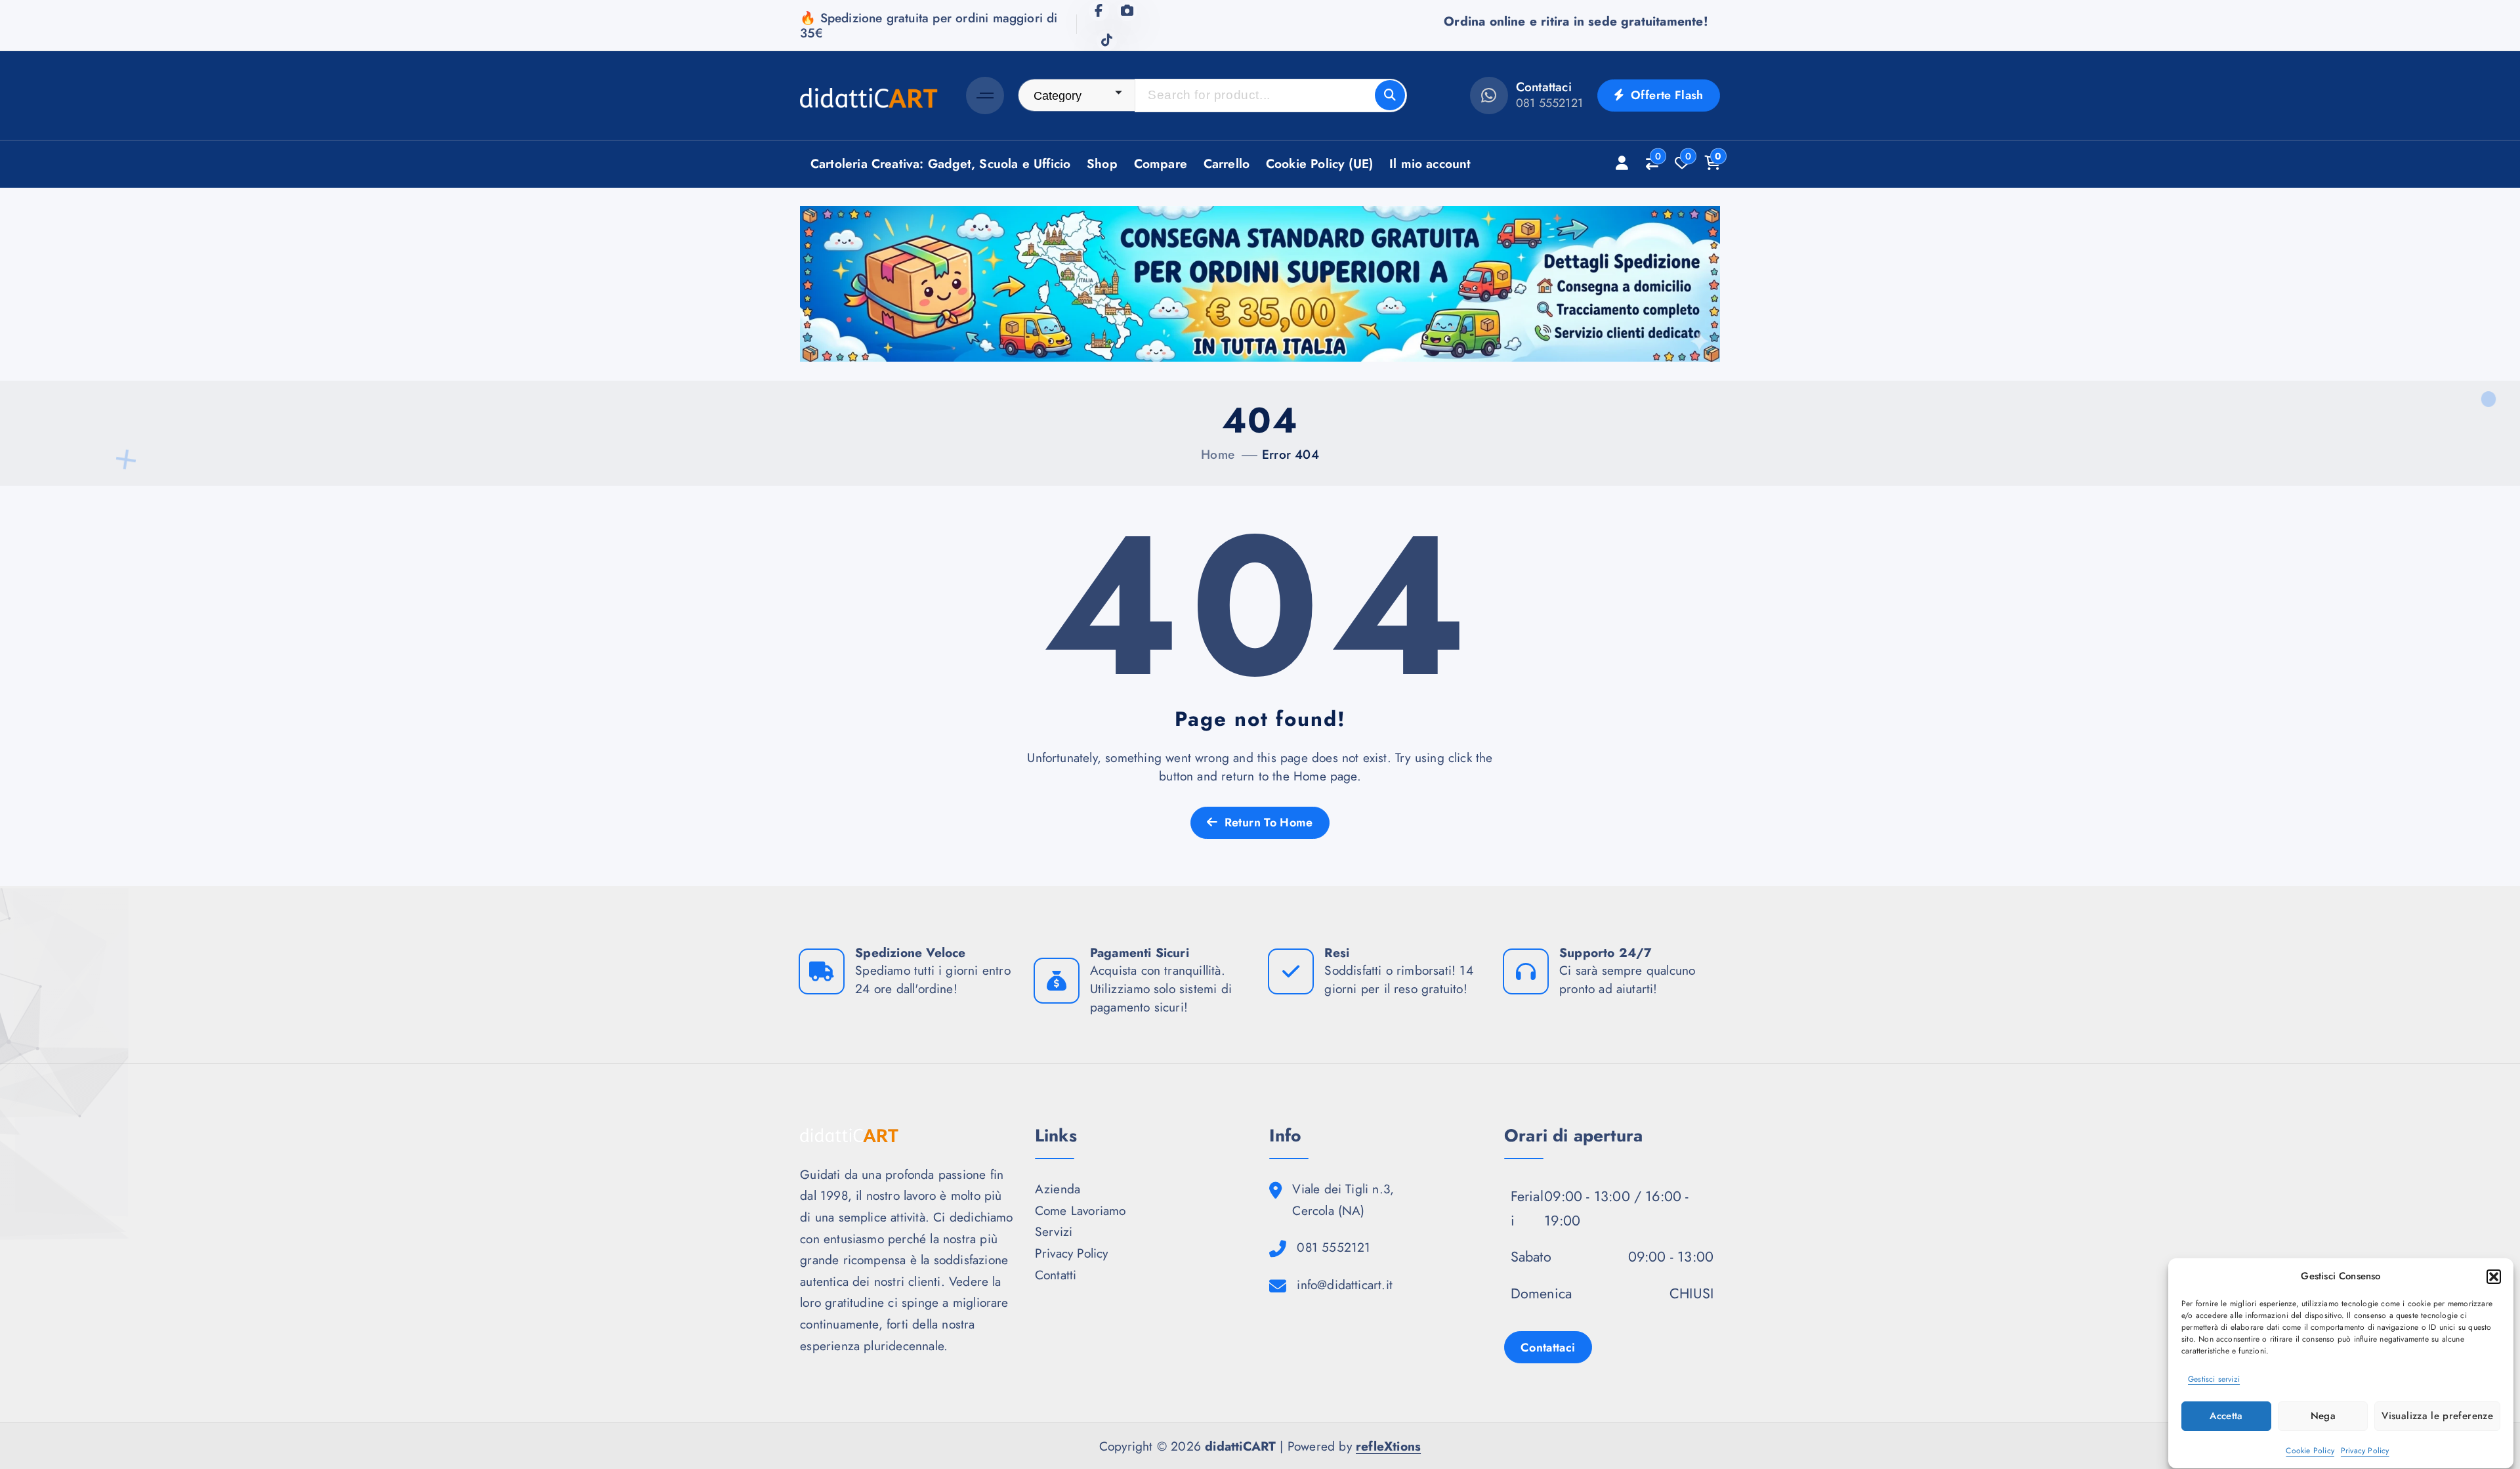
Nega (2323, 1416)
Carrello (1227, 163)
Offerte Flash (1666, 95)
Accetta (2226, 1416)
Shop (1102, 163)
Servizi (1054, 1231)
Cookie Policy (2310, 1450)
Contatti (1056, 1275)
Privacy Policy (2365, 1450)
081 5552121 (1549, 103)
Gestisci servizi (2214, 1380)
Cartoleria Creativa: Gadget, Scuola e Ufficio (941, 163)
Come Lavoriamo (1081, 1210)
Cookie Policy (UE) (1319, 163)
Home (1218, 454)
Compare (1161, 163)
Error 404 (1291, 454)
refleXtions (1388, 1446)
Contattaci (1548, 1348)
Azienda (1058, 1189)
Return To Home (1267, 822)
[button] (2494, 1277)
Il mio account (1430, 163)
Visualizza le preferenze (2437, 1416)
